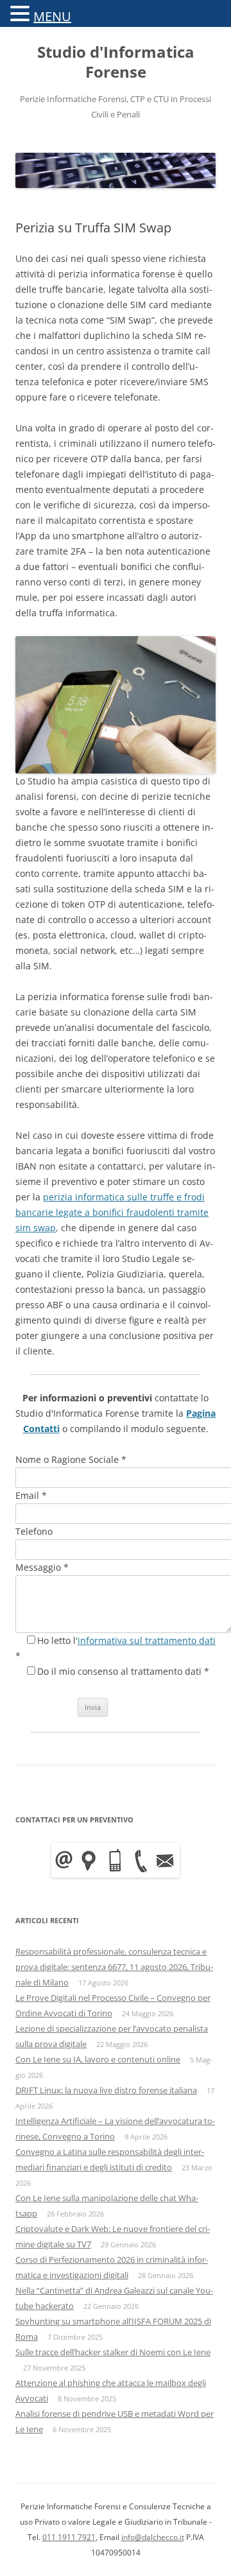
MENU (52, 16)
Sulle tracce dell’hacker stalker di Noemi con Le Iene (113, 2352)
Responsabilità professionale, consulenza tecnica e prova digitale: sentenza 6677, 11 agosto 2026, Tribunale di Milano (114, 1967)
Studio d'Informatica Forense (116, 62)
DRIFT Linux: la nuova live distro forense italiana (106, 2090)
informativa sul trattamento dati (147, 1640)
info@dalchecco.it (153, 2537)
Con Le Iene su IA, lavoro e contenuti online (98, 2059)
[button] (22, 13)
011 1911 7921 (69, 2537)
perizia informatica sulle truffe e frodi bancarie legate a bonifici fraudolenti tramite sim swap (112, 1212)
